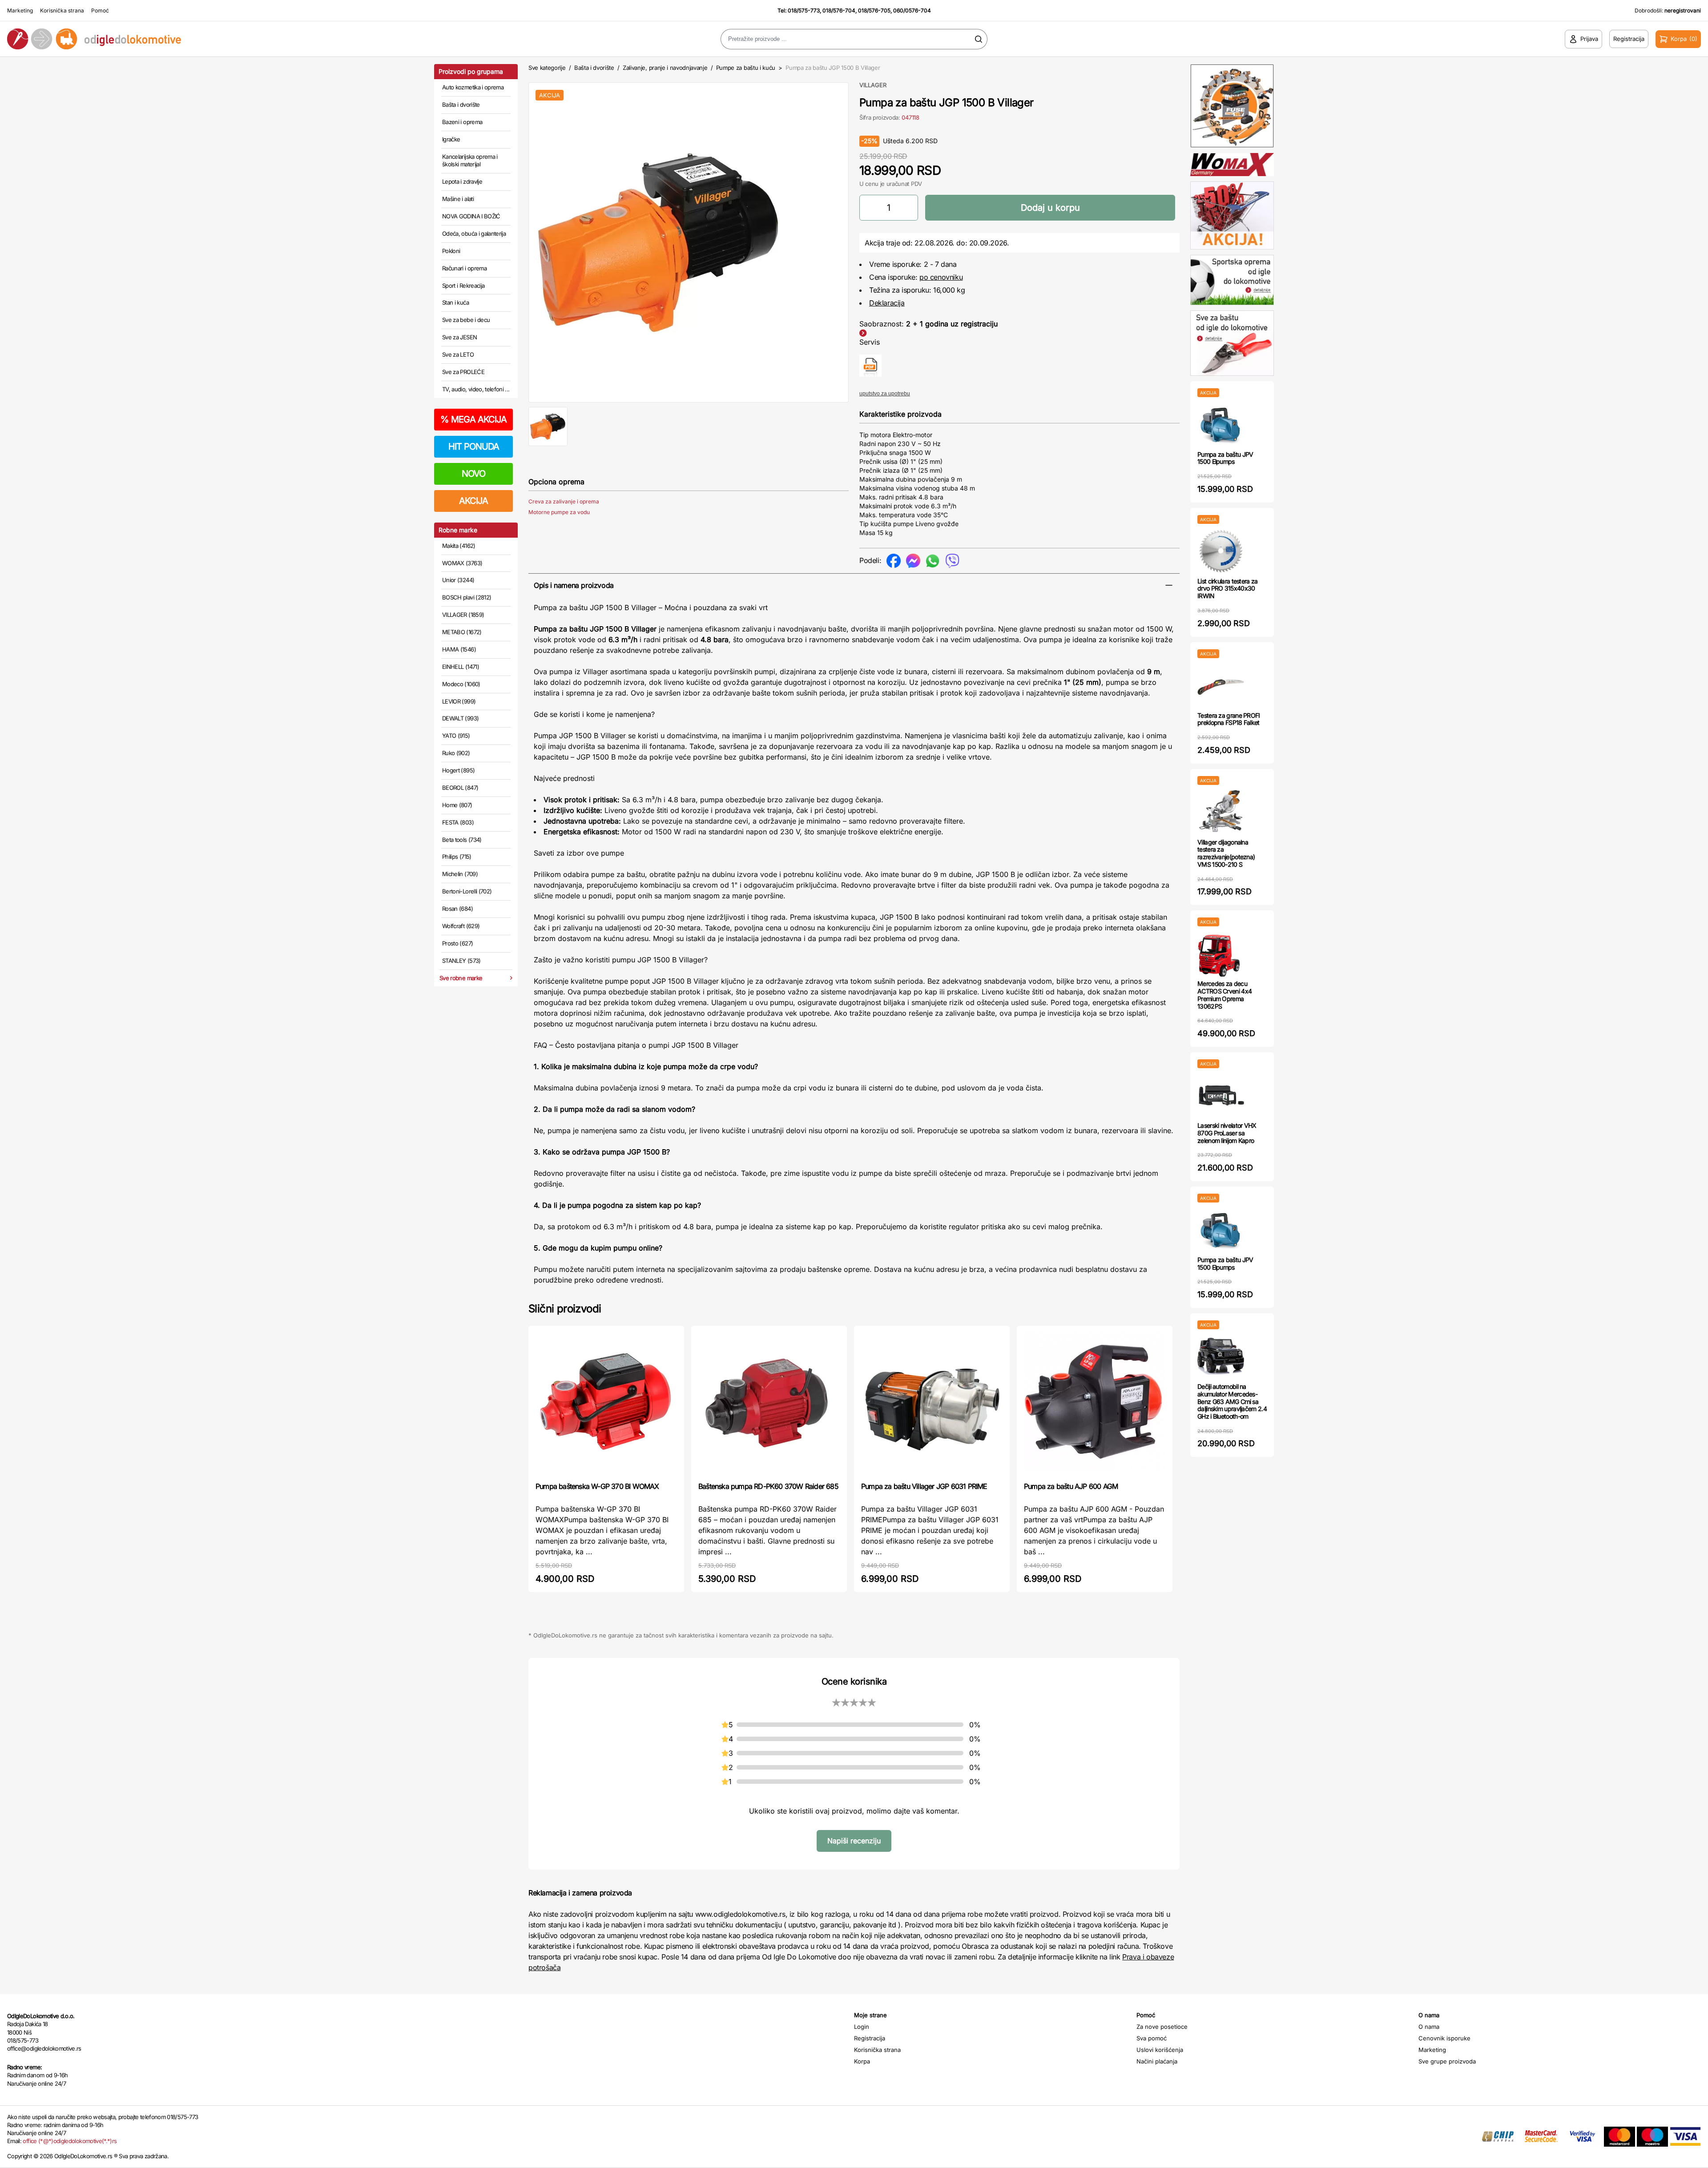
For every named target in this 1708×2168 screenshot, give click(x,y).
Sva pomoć (1152, 2038)
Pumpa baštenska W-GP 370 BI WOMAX (597, 1486)
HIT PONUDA (474, 446)
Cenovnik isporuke (1444, 2038)
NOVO (473, 474)
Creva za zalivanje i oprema (564, 501)
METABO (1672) (462, 632)
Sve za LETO (458, 354)
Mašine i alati (458, 199)
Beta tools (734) (462, 840)
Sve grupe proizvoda (1447, 2061)
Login (862, 2027)
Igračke (451, 139)
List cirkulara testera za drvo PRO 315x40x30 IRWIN (1228, 589)
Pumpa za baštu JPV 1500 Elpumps (1225, 458)
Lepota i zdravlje (462, 181)
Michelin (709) (460, 874)
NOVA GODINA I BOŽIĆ (471, 216)
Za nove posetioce (1162, 2027)
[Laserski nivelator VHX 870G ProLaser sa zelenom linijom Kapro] (1221, 1095)
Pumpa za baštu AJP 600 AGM (1071, 1486)
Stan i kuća (455, 302)
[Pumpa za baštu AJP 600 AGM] (1095, 1403)
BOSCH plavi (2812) (467, 597)
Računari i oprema (464, 268)
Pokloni (451, 251)
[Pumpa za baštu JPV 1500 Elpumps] (1221, 424)
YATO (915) (456, 736)
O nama (1429, 2027)
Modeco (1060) (461, 684)
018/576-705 (874, 10)
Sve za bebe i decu (466, 320)
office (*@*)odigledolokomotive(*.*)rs (70, 2141)
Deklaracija (887, 303)
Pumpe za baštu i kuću (746, 68)
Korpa (862, 2061)
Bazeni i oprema (462, 122)
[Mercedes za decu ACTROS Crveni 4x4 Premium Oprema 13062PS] (1221, 953)
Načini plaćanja (1157, 2061)
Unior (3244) (458, 580)
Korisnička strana (62, 10)
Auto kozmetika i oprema (473, 87)
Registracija (870, 2038)
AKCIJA (473, 501)
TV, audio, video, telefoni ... (476, 389)
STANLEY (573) (461, 961)
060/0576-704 (912, 10)
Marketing (20, 10)
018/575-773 (804, 10)
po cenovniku (941, 277)
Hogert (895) (458, 770)
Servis (870, 342)
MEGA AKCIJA (473, 419)
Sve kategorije (547, 68)
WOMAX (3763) (462, 563)
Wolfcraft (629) (461, 926)
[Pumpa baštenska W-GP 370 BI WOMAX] (606, 1403)
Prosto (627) (457, 943)
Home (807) (457, 805)
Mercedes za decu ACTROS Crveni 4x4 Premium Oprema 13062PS (1225, 995)
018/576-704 (839, 10)
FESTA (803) (458, 822)
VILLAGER (873, 85)
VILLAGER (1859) (463, 615)
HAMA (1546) (459, 649)
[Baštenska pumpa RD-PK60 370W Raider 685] (769, 1403)
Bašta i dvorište (461, 105)
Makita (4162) (459, 546)
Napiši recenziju (854, 1841)
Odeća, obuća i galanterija (474, 233)
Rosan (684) (457, 909)
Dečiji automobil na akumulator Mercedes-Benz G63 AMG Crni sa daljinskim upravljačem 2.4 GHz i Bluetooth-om (1232, 1401)
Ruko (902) (456, 753)
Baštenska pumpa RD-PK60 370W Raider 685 (768, 1486)
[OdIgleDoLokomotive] (213, 39)
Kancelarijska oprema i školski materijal (470, 161)
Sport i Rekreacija (463, 286)
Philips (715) (457, 857)
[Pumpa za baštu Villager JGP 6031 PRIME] (932, 1403)
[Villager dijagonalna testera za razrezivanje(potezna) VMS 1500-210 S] (1221, 812)
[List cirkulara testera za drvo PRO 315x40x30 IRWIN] (1221, 551)
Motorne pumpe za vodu (559, 512)
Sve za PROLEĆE (463, 372)
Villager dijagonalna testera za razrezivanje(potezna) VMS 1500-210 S (1226, 853)
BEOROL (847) (460, 788)
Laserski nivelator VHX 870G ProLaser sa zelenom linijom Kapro (1227, 1133)
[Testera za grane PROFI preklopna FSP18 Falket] (1221, 685)
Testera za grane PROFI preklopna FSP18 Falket (1229, 719)
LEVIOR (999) (459, 701)
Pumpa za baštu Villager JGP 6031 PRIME (924, 1486)
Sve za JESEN (459, 337)
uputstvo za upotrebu (885, 394)
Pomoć (100, 10)
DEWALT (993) (460, 718)
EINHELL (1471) (461, 667)
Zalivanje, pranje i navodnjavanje (665, 68)
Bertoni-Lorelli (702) (467, 891)
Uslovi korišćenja (1160, 2050)
